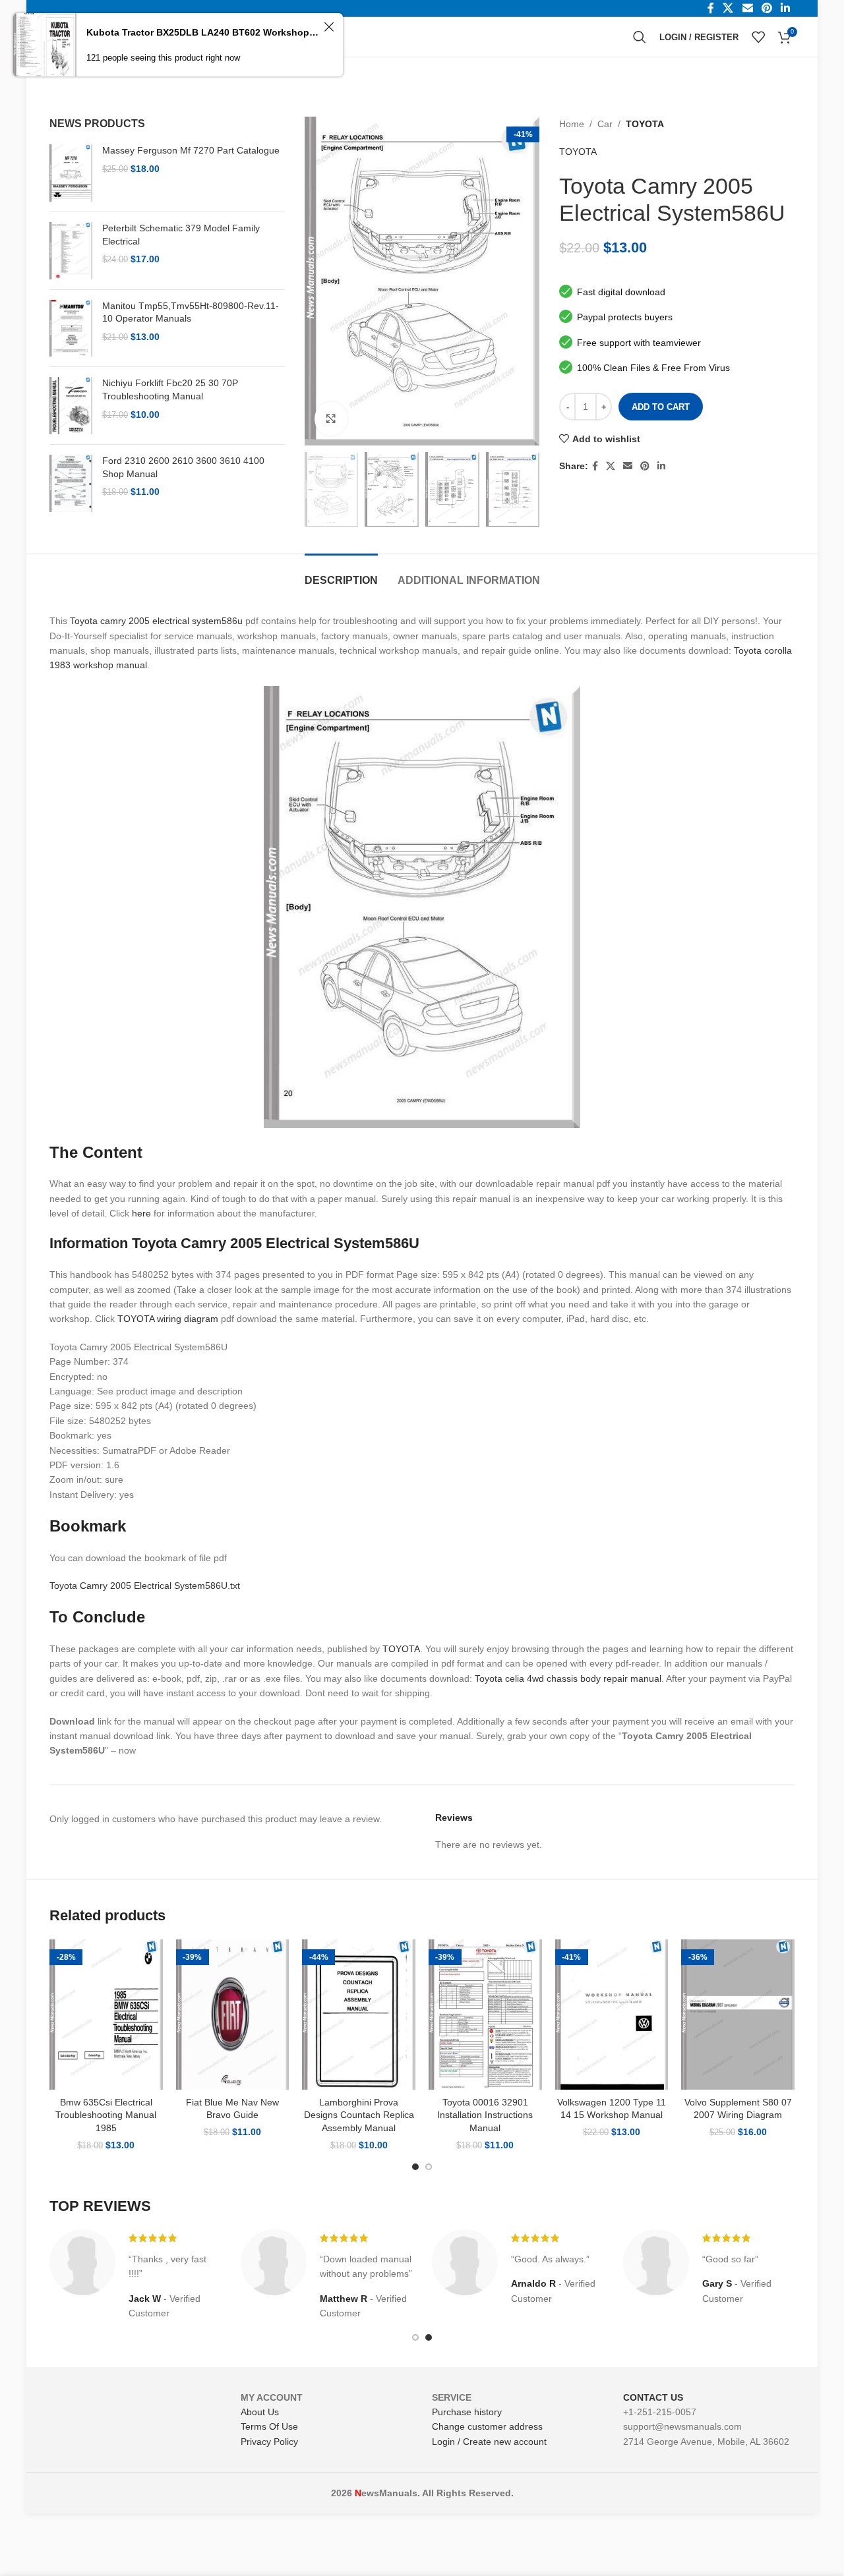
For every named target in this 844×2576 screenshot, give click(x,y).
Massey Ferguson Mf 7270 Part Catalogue (191, 150)
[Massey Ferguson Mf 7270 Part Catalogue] (71, 173)
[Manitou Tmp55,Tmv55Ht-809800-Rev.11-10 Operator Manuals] (71, 329)
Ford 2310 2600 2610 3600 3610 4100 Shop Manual (183, 467)
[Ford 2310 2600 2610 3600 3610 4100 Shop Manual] (71, 483)
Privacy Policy (269, 2442)
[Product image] (106, 2015)
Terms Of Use (269, 2426)
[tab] (341, 574)
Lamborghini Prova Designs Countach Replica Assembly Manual (359, 2115)
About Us (260, 2412)
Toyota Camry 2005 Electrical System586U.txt (145, 1586)
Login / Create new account (489, 2442)
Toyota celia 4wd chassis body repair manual (568, 1678)
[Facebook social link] (595, 466)
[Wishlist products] (758, 37)
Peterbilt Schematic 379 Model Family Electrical (181, 235)
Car (605, 124)
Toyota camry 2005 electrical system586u (156, 621)
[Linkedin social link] (661, 466)
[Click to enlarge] (331, 418)
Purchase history (467, 2412)
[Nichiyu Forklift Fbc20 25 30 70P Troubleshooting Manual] (71, 406)
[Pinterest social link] (645, 466)
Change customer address (487, 2426)
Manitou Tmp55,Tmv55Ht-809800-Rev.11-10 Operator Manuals (191, 312)
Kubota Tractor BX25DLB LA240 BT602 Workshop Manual (203, 32)
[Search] (640, 37)
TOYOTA (645, 124)
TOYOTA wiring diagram (168, 1319)
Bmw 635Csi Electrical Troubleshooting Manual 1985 (106, 2115)
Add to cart (661, 407)
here (141, 1213)
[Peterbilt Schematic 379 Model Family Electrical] (71, 251)
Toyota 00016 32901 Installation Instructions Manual (485, 2115)
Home (572, 124)
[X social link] (611, 466)
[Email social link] (628, 466)
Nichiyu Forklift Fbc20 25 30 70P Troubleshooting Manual (170, 389)
